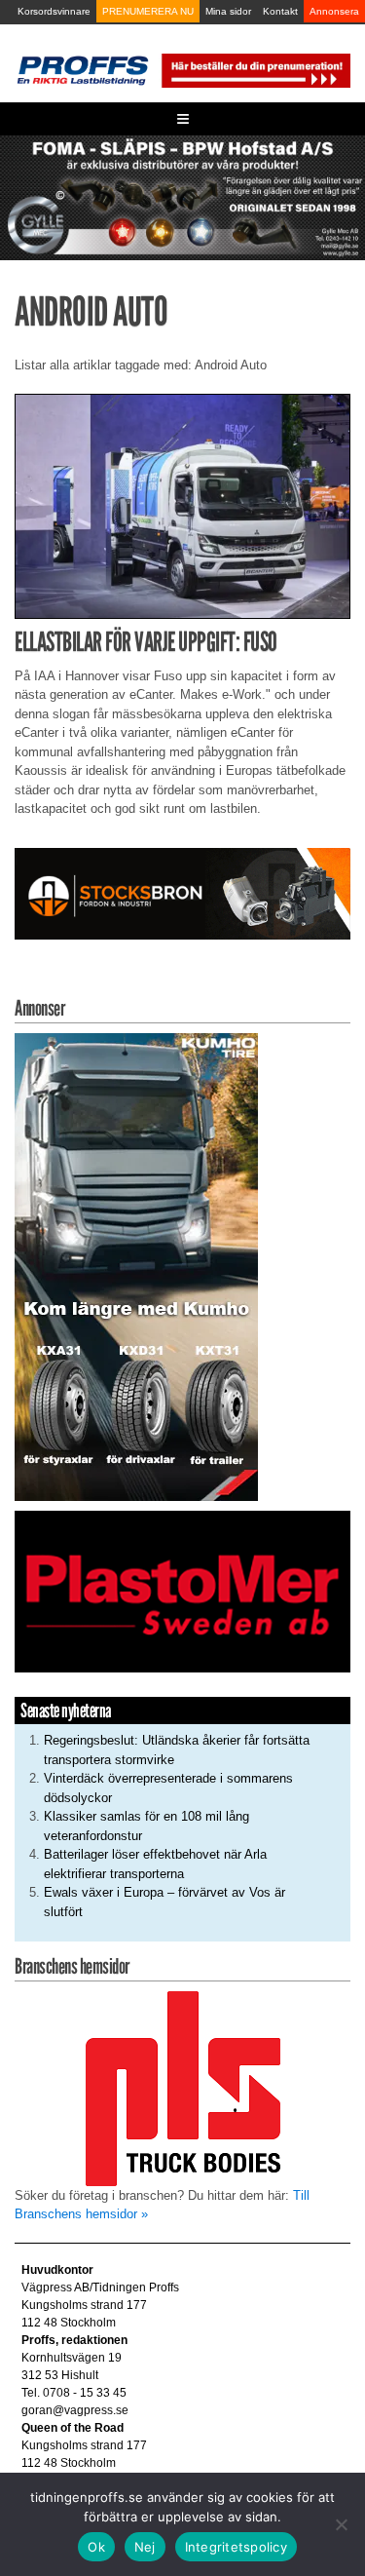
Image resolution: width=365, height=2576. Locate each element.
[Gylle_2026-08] (182, 196)
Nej (145, 2547)
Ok (96, 2547)
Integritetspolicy (236, 2547)
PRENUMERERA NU (148, 11)
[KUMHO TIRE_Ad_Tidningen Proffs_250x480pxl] (136, 1266)
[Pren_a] (255, 70)
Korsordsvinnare (54, 11)
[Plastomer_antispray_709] (182, 1591)
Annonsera (334, 11)
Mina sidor (228, 11)
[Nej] (341, 2524)
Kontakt (280, 11)
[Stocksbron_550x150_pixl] (182, 892)
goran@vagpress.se (75, 2410)
